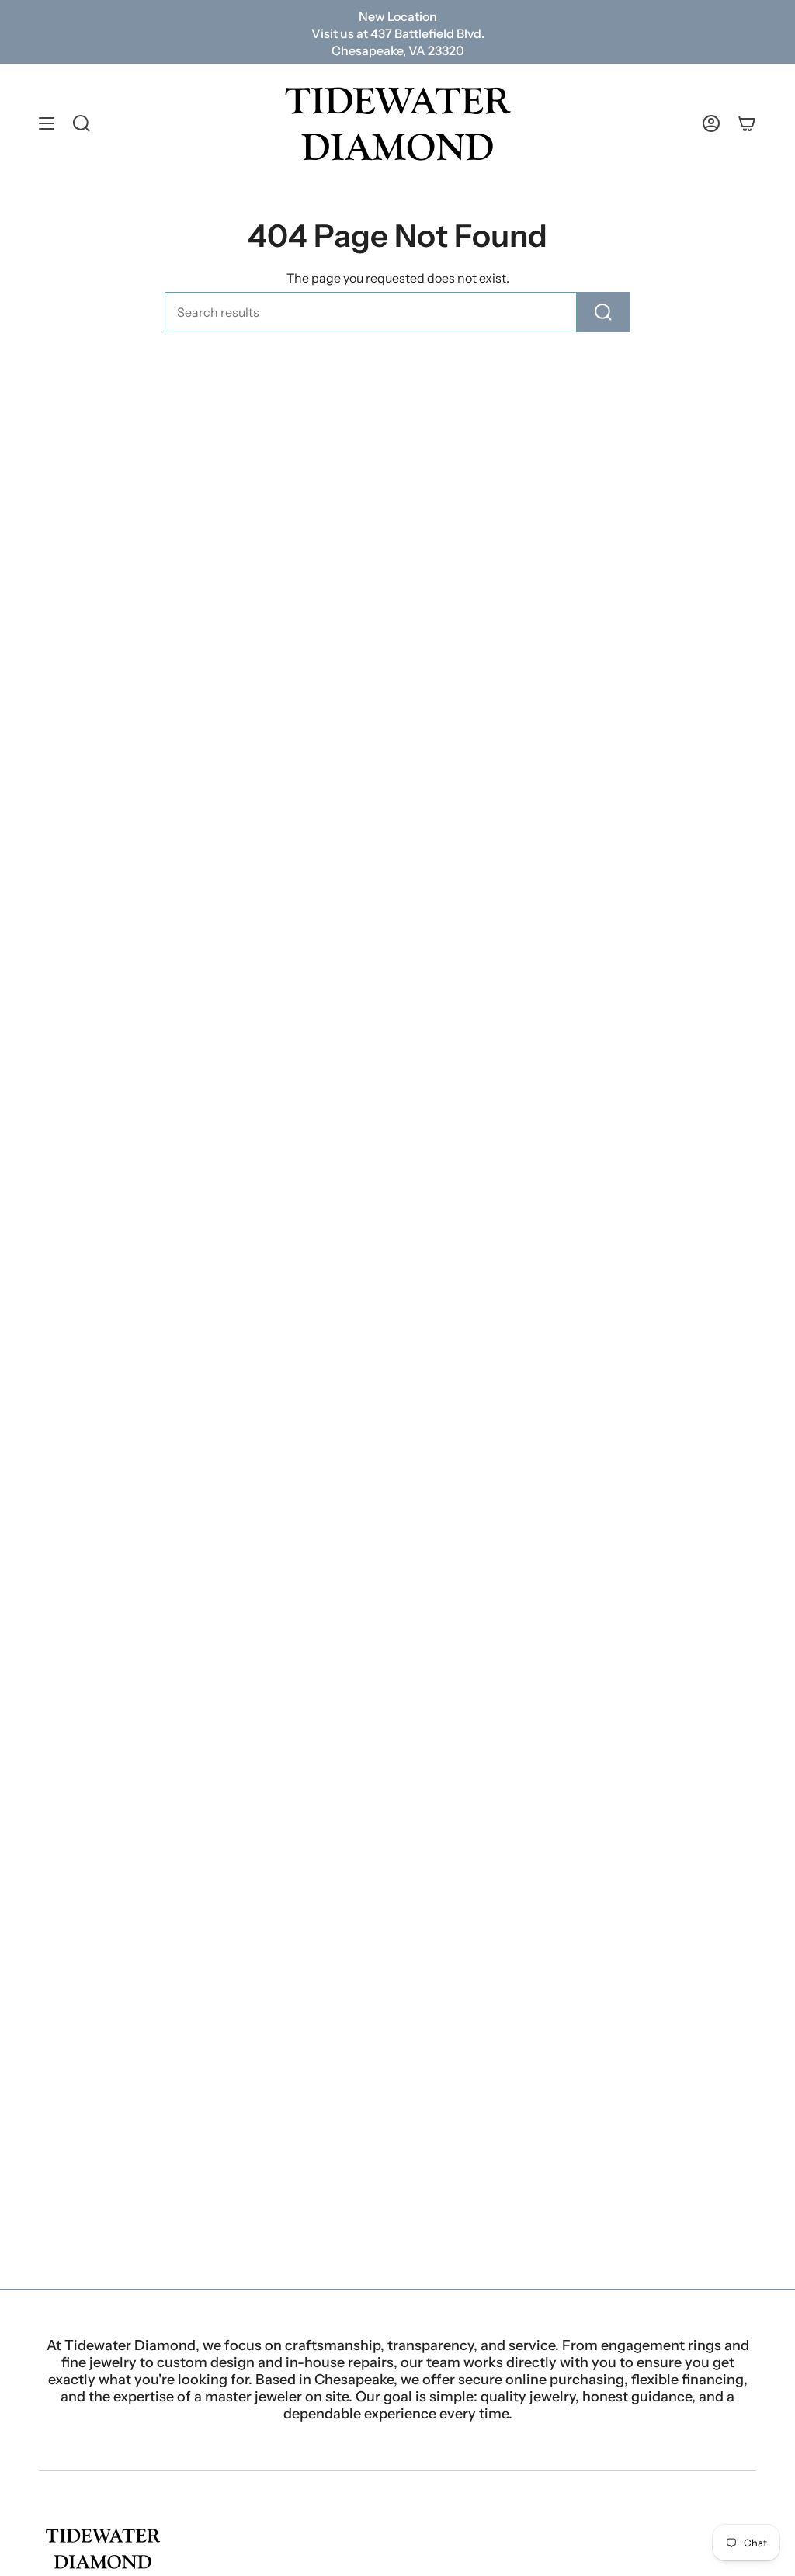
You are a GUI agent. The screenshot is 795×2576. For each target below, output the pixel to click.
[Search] (604, 312)
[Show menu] (47, 124)
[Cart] (747, 124)
